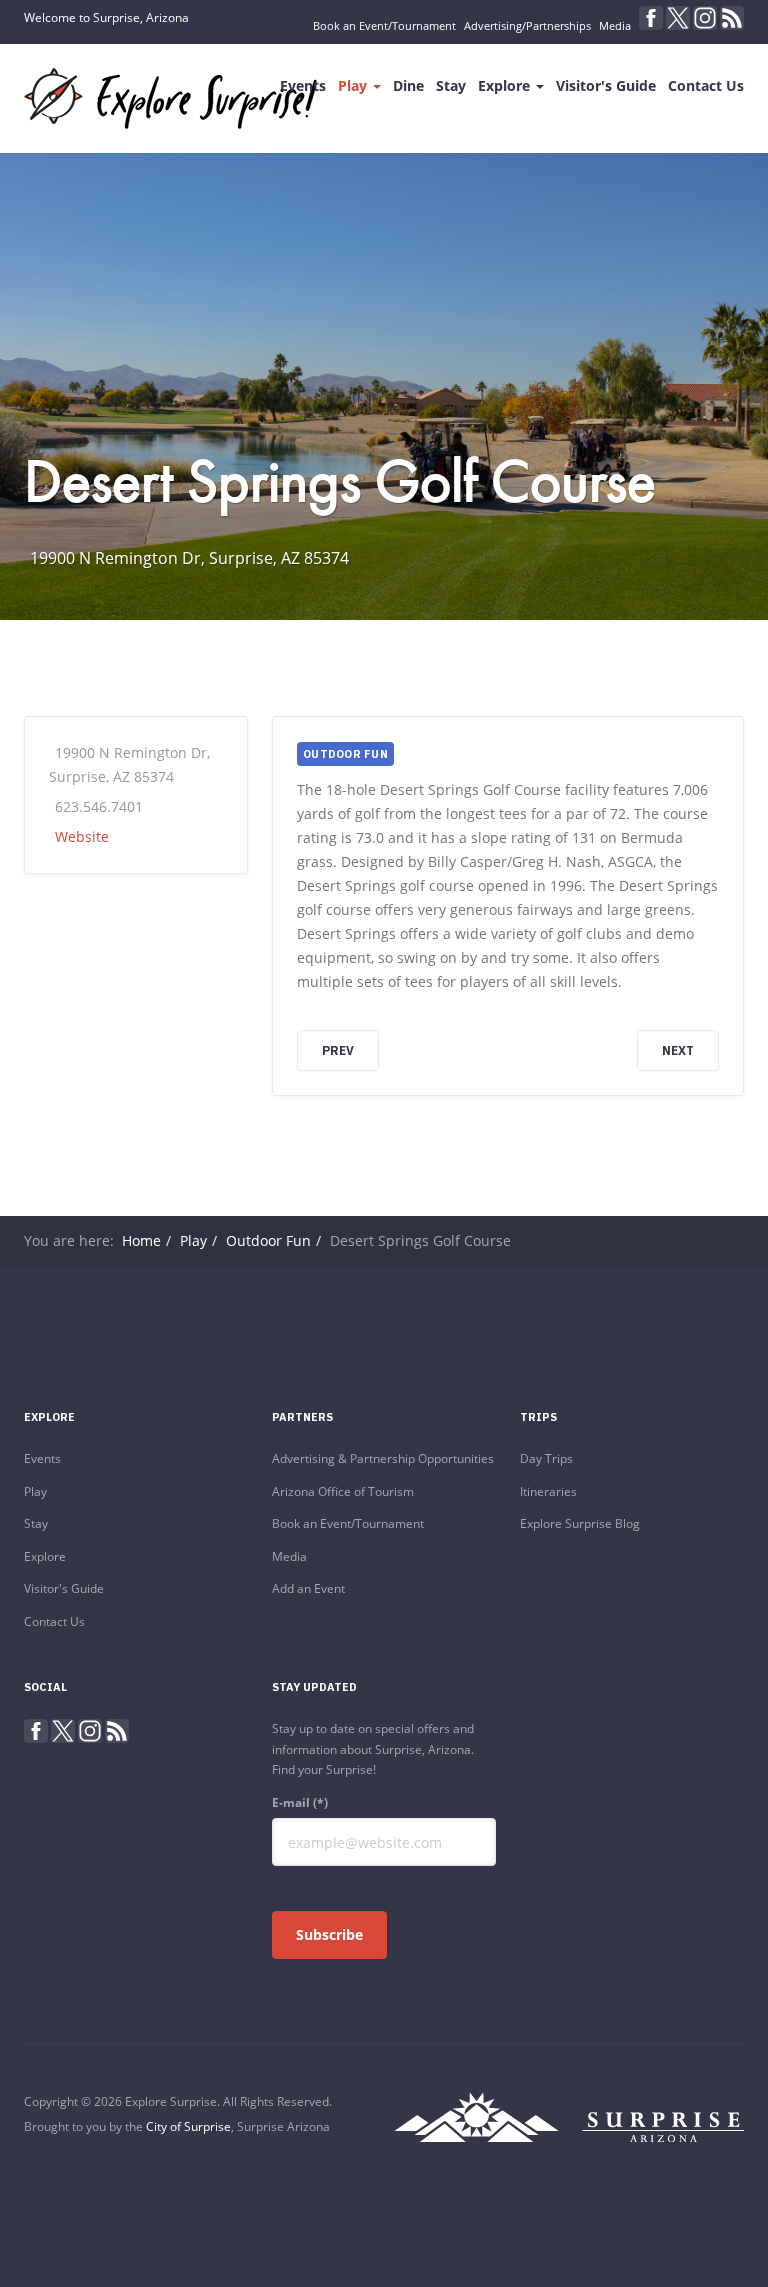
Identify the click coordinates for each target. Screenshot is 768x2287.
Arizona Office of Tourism (343, 1491)
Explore (506, 85)
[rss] (732, 18)
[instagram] (705, 18)
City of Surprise (188, 2126)
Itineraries (548, 1491)
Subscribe (329, 1934)
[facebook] (651, 18)
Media (615, 25)
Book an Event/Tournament (384, 25)
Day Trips (546, 1458)
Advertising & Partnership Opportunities (383, 1458)
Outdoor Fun (268, 1240)
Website (82, 836)
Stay (451, 85)
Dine (408, 85)
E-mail (300, 1802)
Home (141, 1240)
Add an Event (308, 1588)
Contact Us (706, 85)
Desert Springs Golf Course (340, 480)
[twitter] (678, 18)
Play (354, 85)
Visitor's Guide (606, 85)
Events (303, 85)
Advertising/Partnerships (527, 25)
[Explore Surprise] (170, 98)
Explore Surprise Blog (580, 1523)
